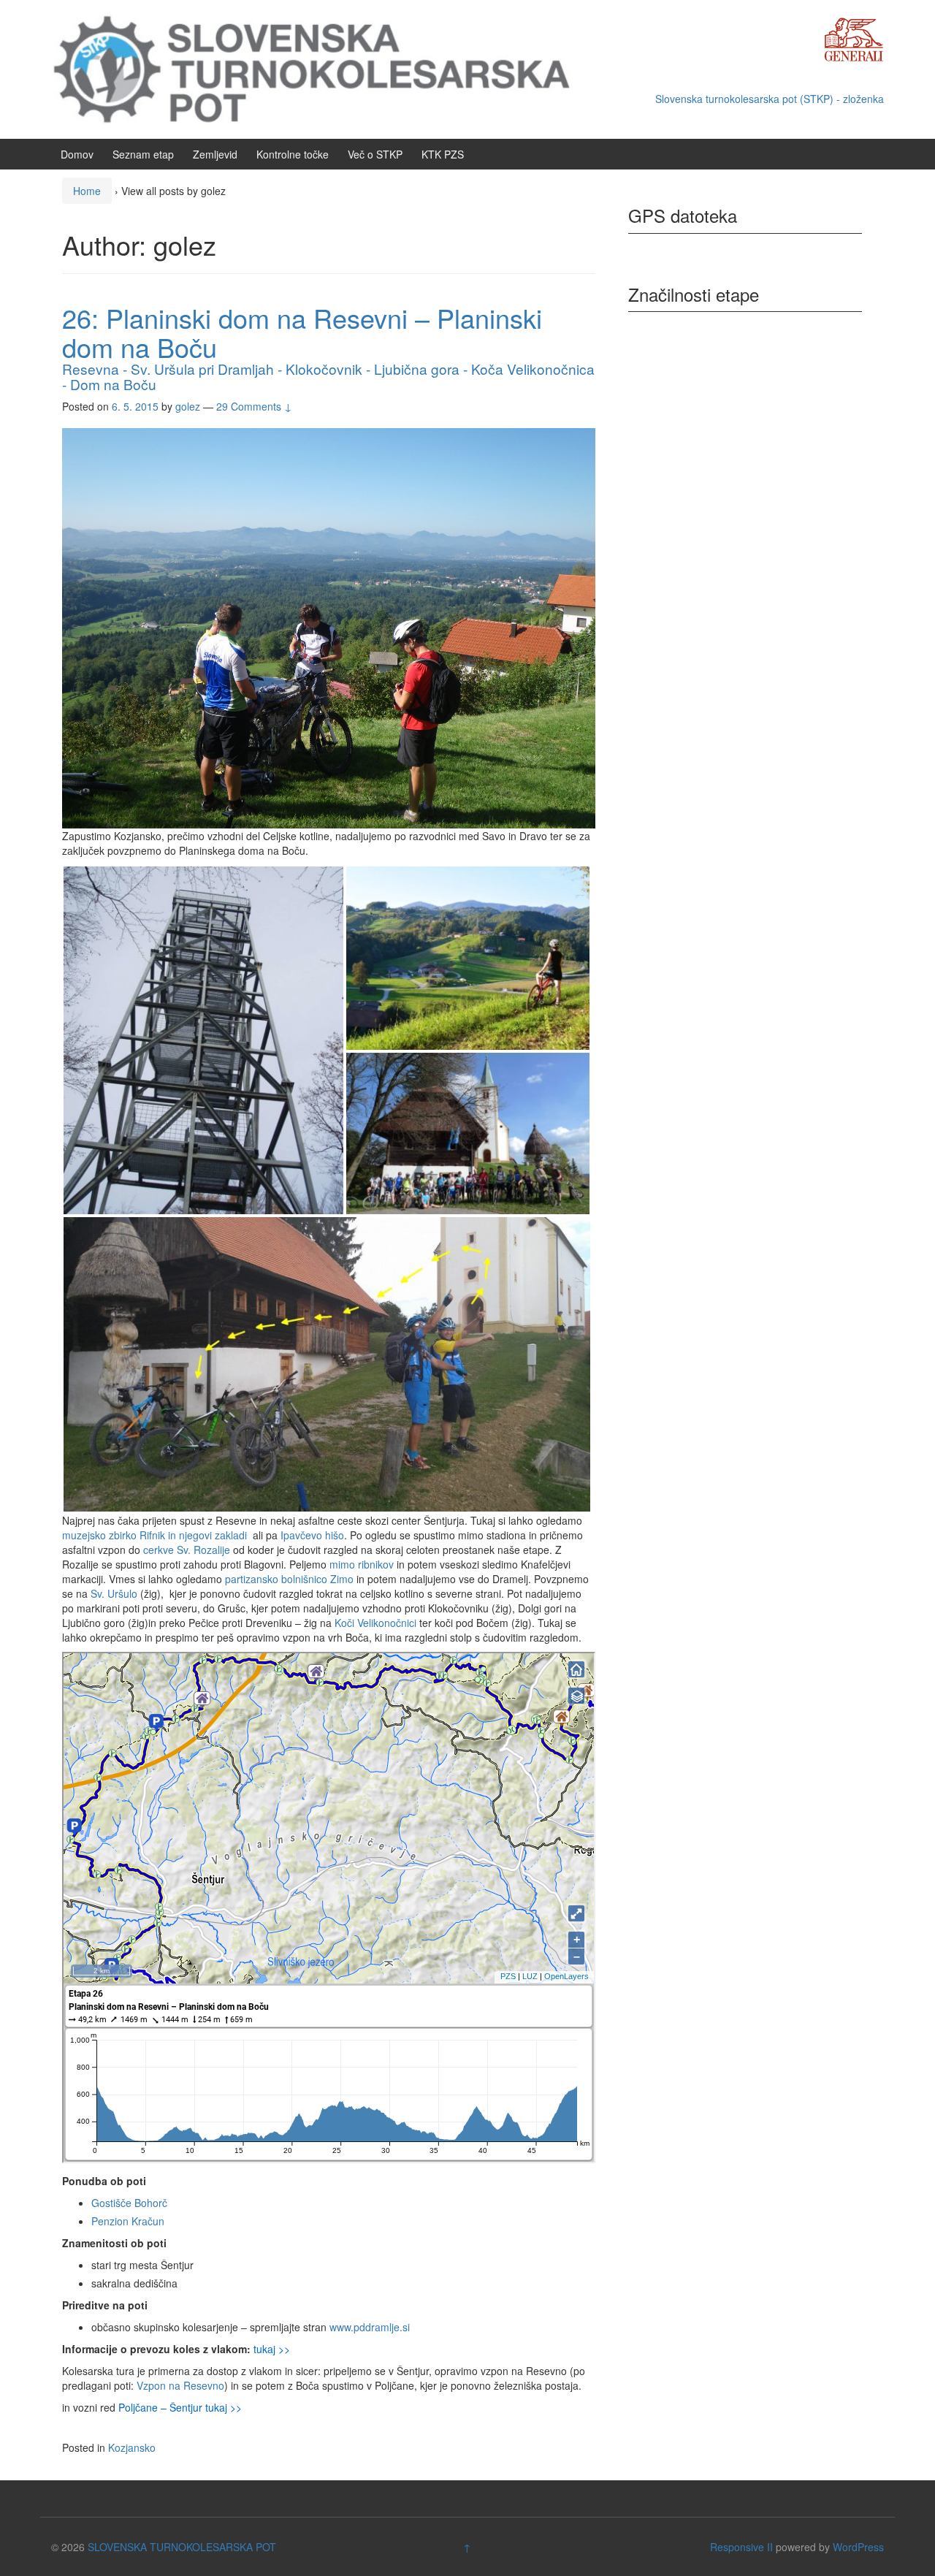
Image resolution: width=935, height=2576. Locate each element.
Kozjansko (132, 2447)
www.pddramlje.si (370, 2327)
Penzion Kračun (128, 2221)
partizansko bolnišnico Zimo (289, 1579)
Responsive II (741, 2547)
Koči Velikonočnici (375, 1623)
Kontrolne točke (293, 154)
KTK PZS (443, 154)
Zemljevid (215, 154)
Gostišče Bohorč (129, 2203)
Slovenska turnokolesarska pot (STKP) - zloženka (770, 99)
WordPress (858, 2547)
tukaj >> (272, 2349)
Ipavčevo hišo (312, 1535)
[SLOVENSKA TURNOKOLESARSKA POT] (325, 68)
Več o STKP (375, 154)
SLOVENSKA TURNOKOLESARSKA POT (182, 2547)
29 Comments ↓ (254, 406)
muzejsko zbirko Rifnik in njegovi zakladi (156, 1535)
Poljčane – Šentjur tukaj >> (180, 2407)
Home (87, 191)
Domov (77, 154)
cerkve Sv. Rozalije (188, 1550)
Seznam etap (143, 154)
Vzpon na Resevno (180, 2385)
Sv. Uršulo (114, 1593)
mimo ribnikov (362, 1564)
